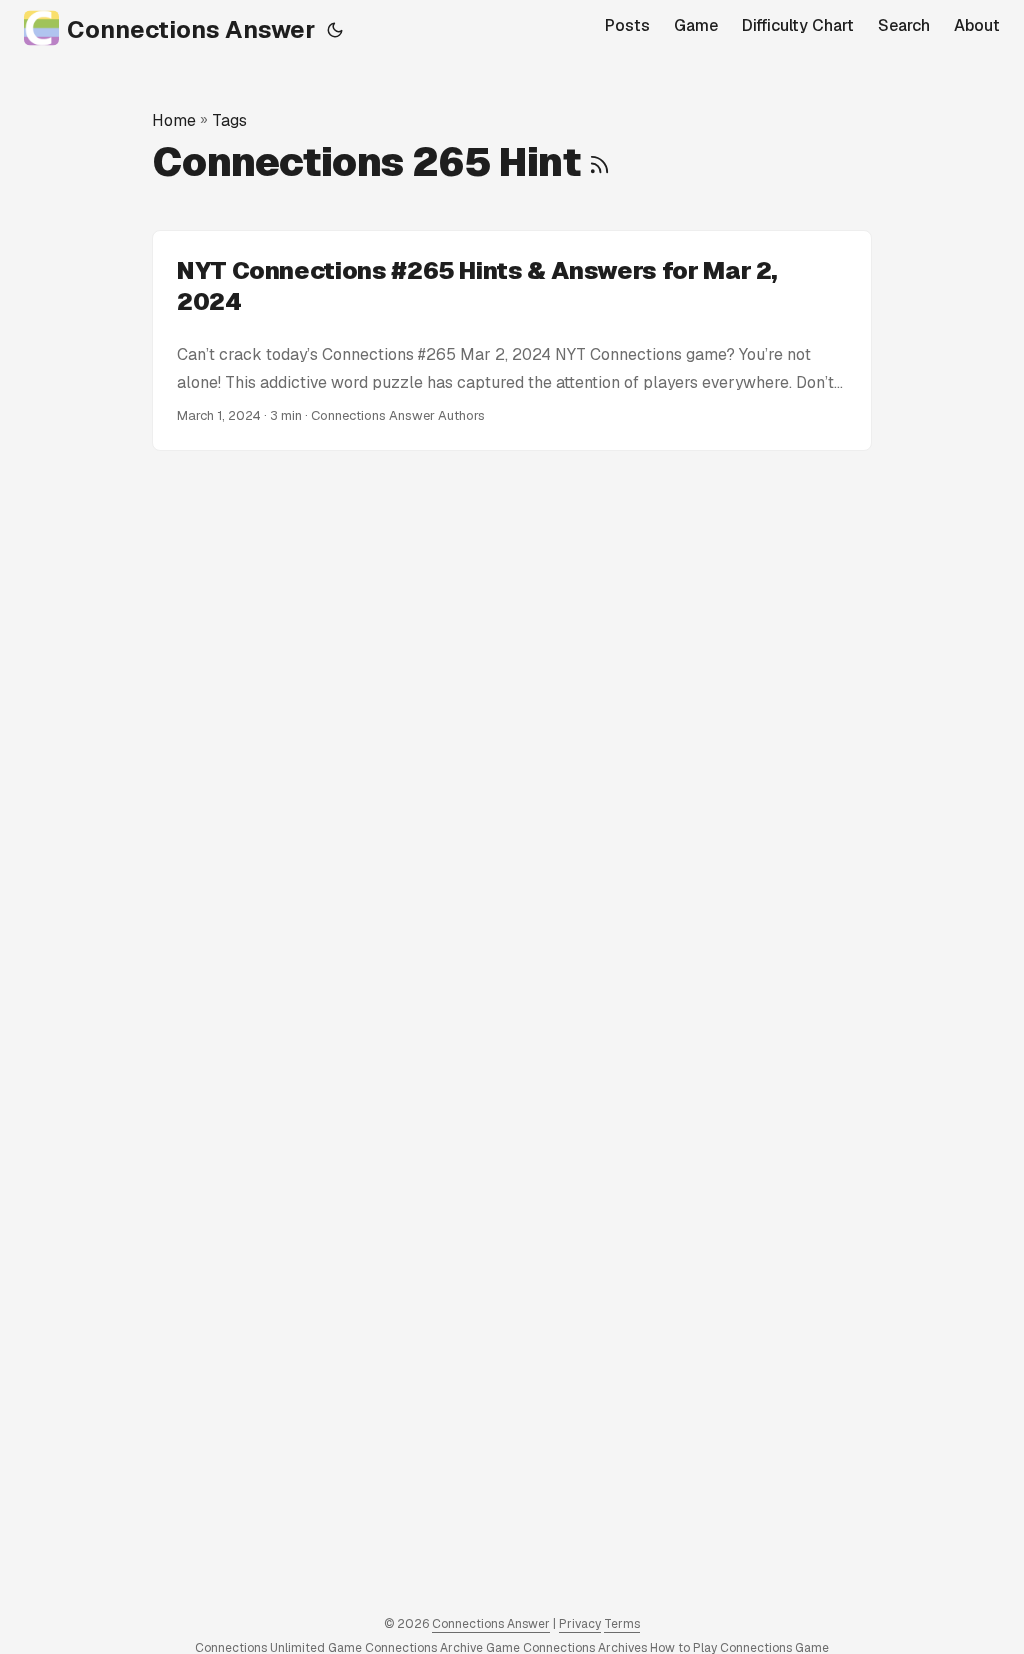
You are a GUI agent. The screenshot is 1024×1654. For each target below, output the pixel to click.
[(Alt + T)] (335, 30)
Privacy (580, 1624)
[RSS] (599, 162)
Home (174, 120)
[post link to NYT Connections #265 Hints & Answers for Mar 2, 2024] (512, 341)
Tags (229, 120)
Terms (622, 1624)
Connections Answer (191, 29)
